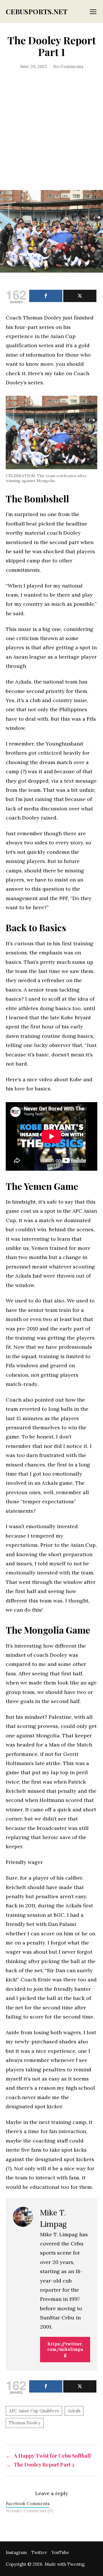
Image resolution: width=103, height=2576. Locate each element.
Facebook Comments (28, 2504)
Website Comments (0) (29, 2511)
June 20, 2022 (33, 66)
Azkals (74, 2411)
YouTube (60, 2552)
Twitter (39, 2552)
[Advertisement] (51, 136)
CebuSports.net (37, 11)
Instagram (16, 2552)
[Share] (46, 296)
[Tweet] (80, 296)
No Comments (68, 66)
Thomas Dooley (25, 2423)
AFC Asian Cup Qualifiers (34, 2411)
